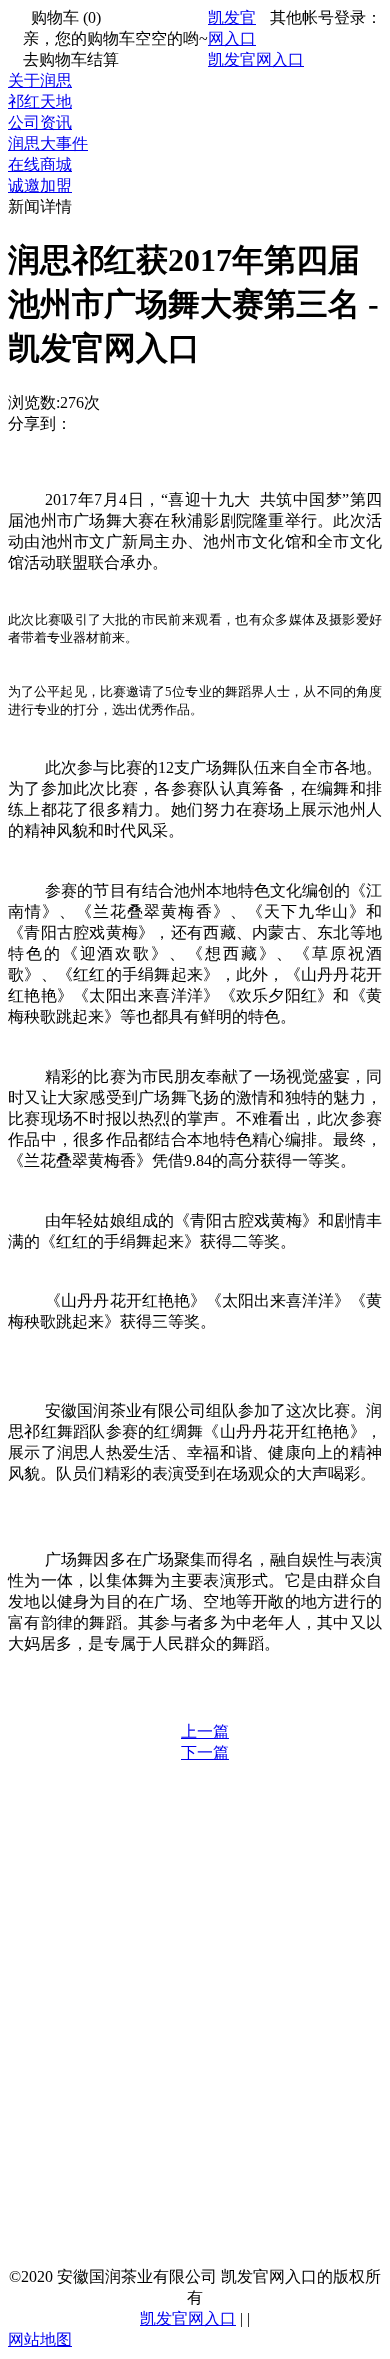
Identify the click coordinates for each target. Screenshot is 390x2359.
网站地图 (40, 2339)
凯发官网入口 (256, 59)
